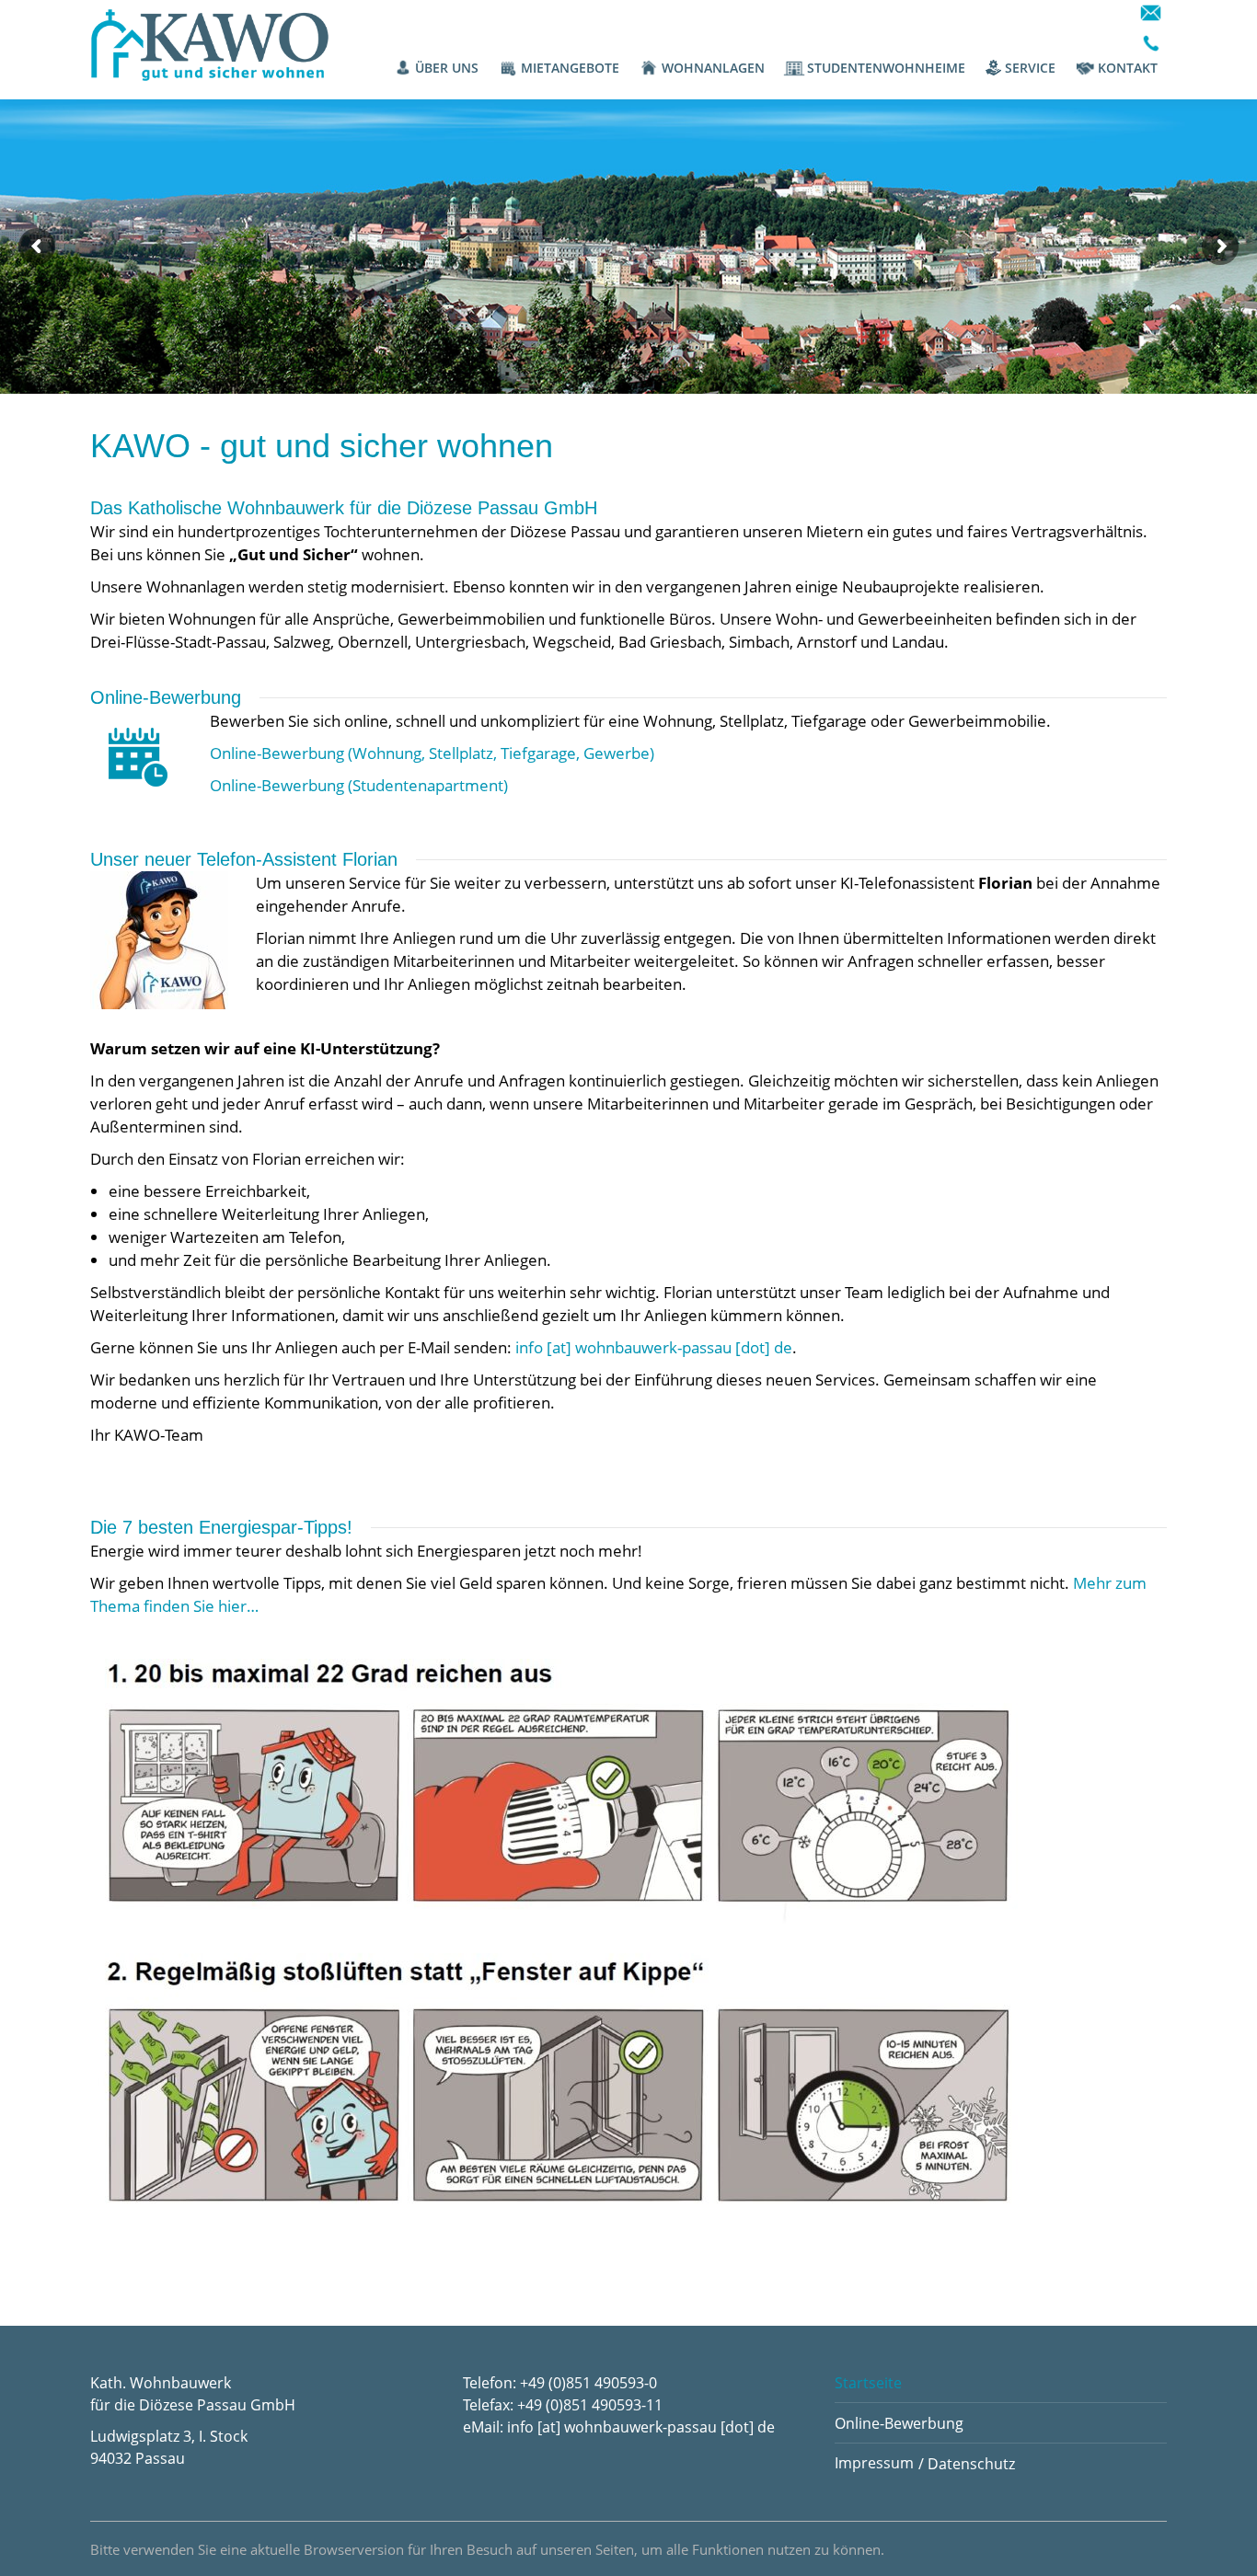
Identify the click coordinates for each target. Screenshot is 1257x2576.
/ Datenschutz (967, 2464)
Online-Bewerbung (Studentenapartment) (359, 785)
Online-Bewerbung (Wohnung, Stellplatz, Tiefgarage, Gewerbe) (432, 753)
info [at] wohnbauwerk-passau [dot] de (654, 1347)
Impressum (874, 2463)
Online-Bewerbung (899, 2423)
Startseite (868, 2383)
